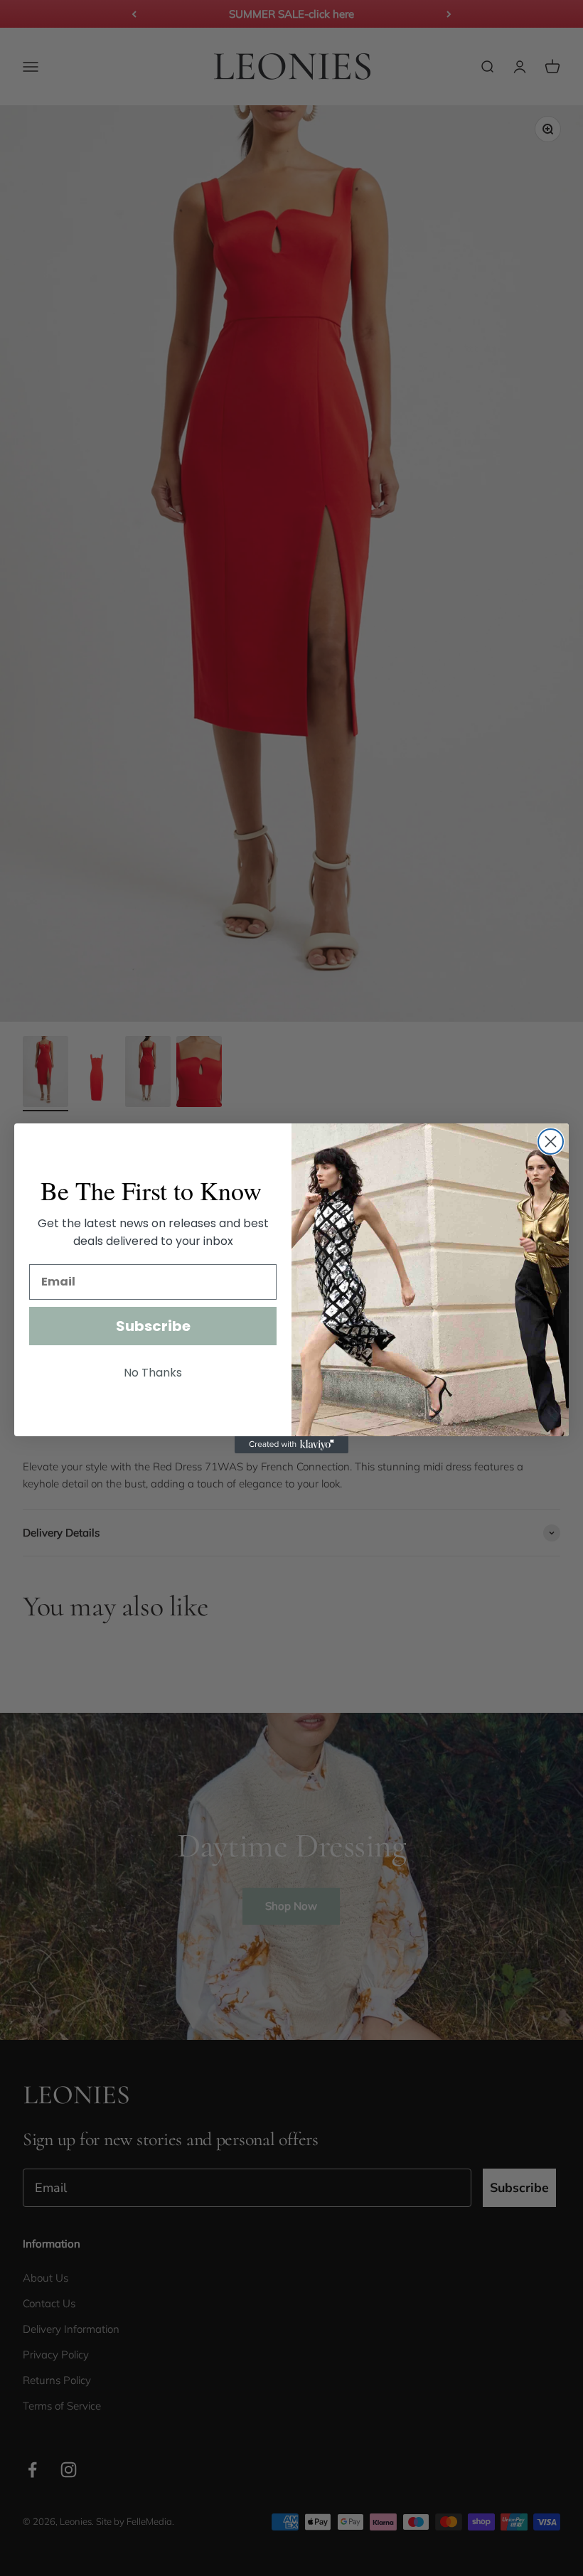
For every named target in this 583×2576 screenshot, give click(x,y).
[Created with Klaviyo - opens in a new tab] (291, 1445)
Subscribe (153, 1326)
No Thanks (153, 1373)
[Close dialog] (551, 1142)
